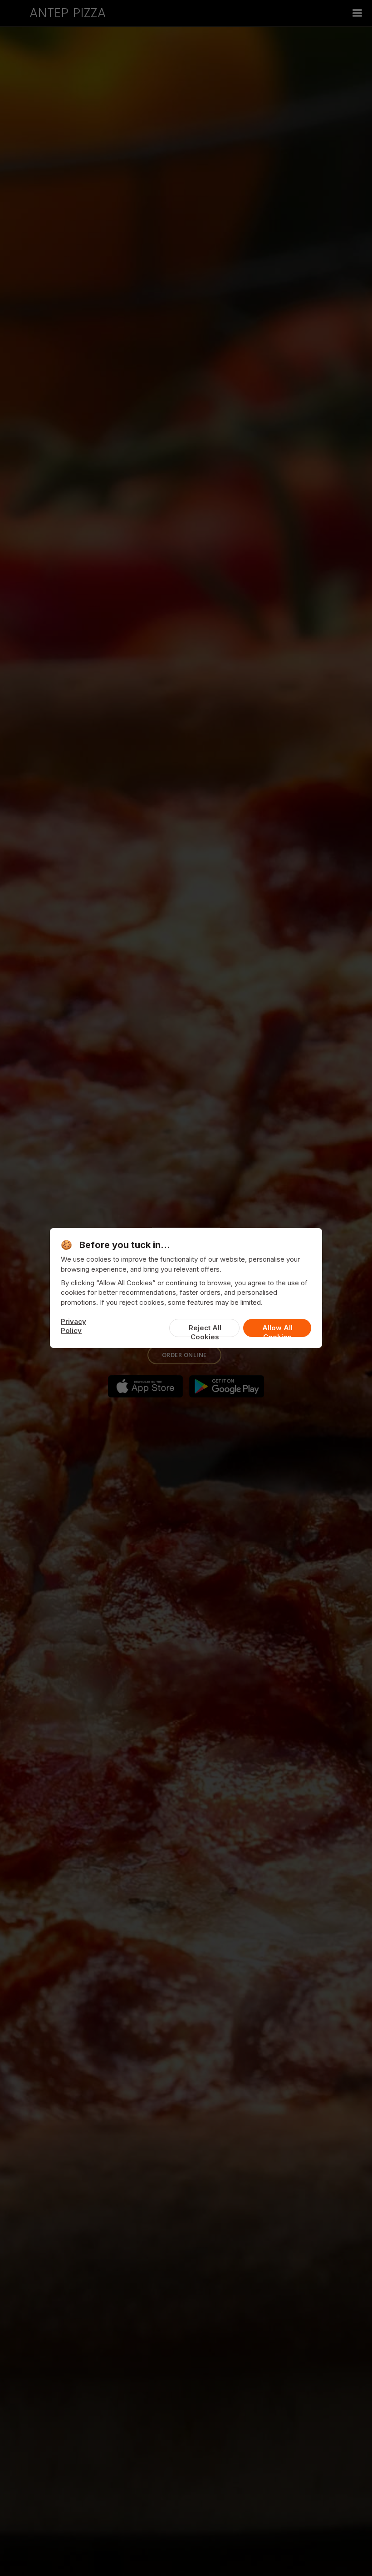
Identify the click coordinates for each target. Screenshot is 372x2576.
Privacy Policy (73, 1326)
